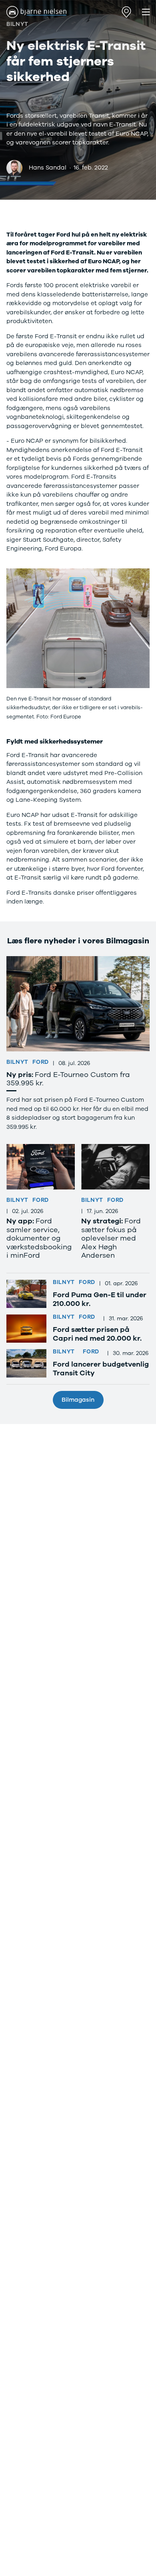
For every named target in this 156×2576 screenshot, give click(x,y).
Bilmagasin (78, 1400)
